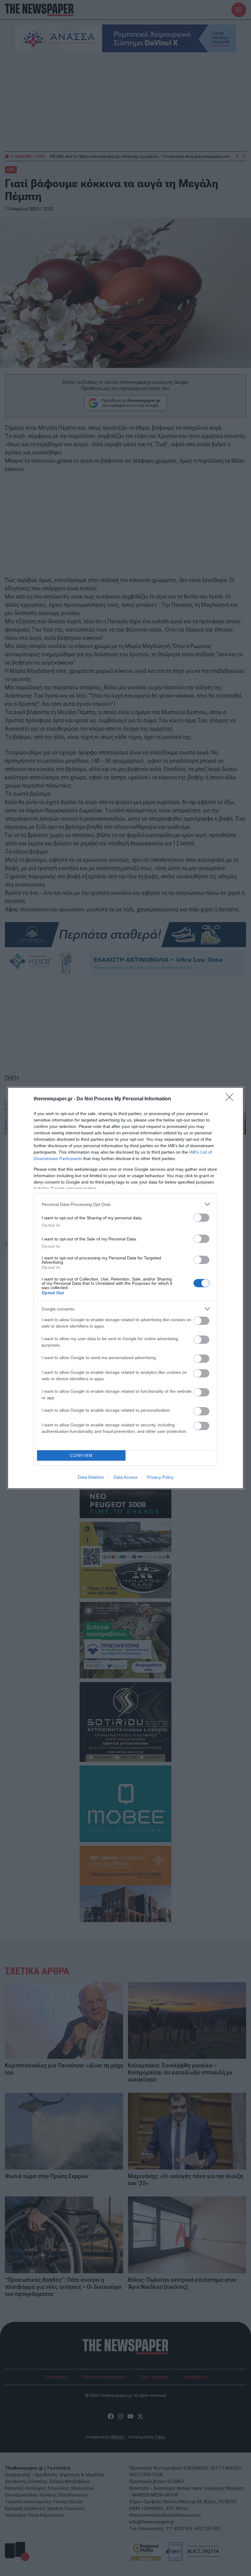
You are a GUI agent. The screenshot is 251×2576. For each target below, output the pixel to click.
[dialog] (125, 1288)
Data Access (125, 1477)
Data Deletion (91, 1477)
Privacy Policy (160, 1477)
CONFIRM (81, 1456)
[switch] (201, 1218)
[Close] (231, 1099)
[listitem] (125, 1204)
